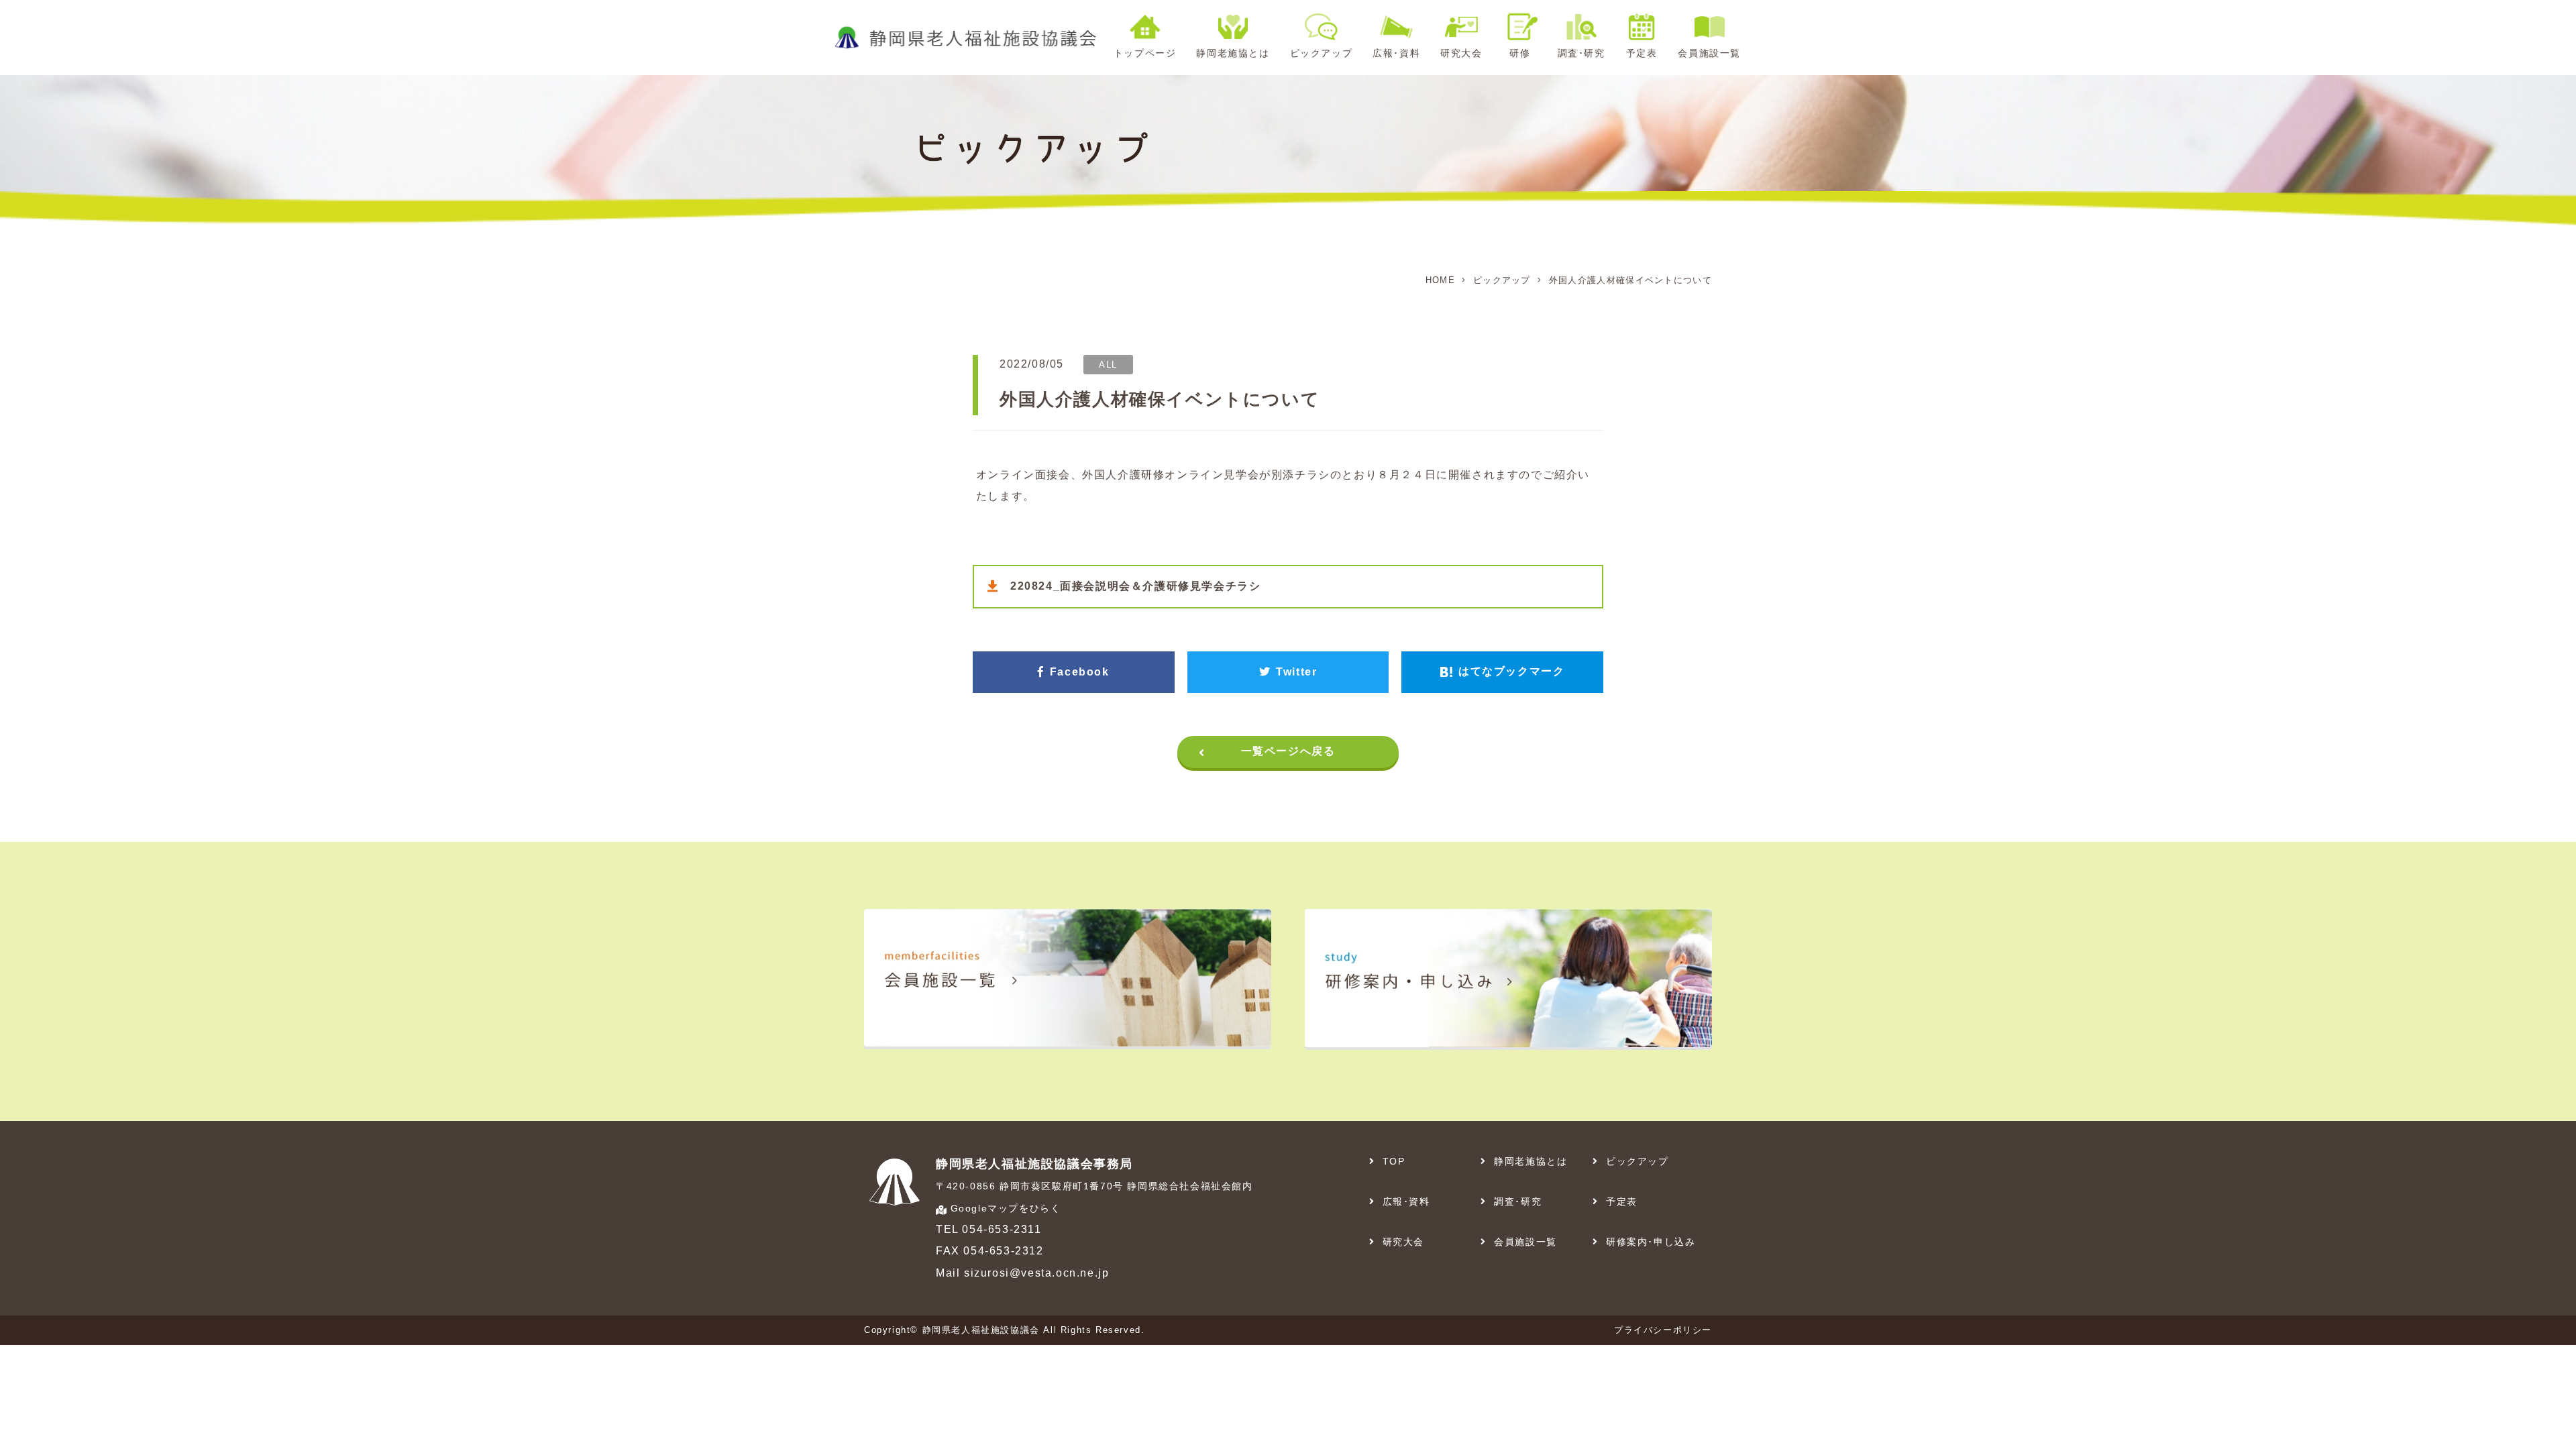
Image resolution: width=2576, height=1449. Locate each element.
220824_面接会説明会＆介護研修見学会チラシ (1135, 586)
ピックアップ (1502, 280)
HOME (1440, 280)
